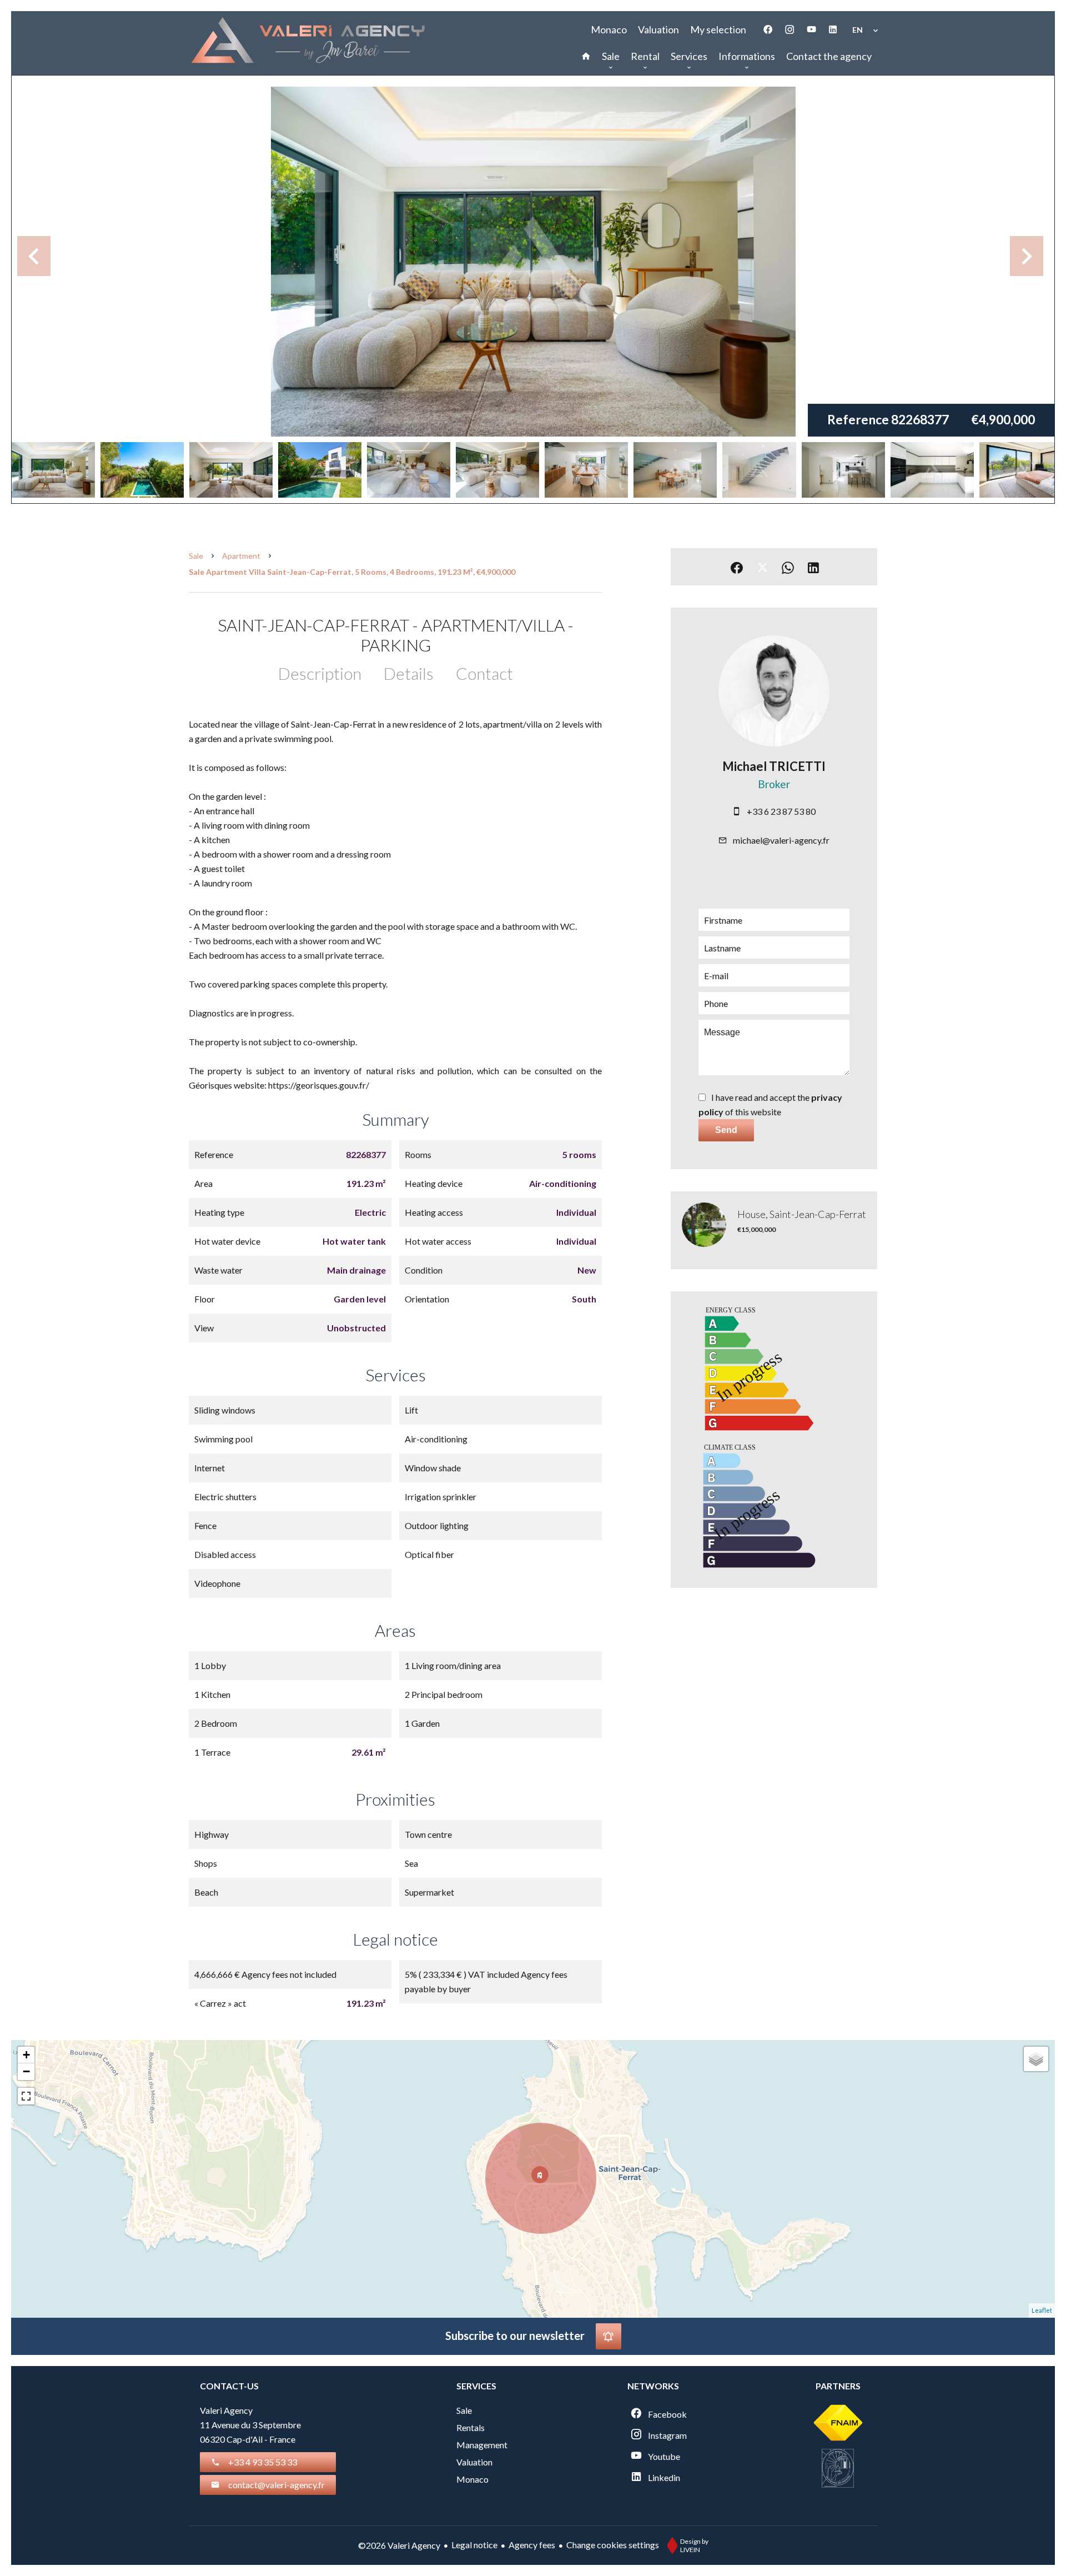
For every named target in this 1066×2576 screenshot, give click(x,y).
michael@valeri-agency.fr (781, 840)
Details (409, 673)
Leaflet (1042, 2310)
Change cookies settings (613, 2545)
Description (320, 673)
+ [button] (26, 2055)
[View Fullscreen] (26, 2096)
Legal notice (474, 2545)
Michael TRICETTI (774, 766)
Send (726, 1130)
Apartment (241, 556)
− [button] (26, 2071)
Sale (196, 556)
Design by (694, 2545)
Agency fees (532, 2545)
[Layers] (1036, 2059)
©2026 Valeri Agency (399, 2545)
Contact (484, 673)
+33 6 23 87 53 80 (781, 811)
